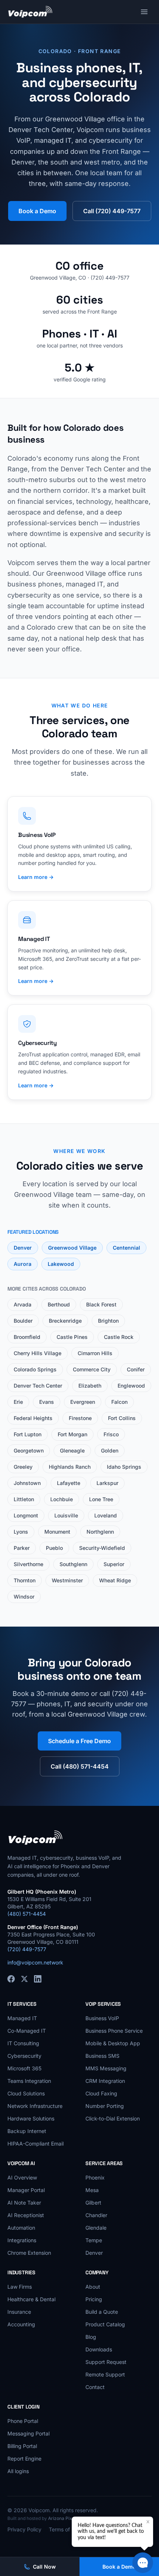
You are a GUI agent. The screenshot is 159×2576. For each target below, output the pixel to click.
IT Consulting (23, 2043)
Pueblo (54, 1548)
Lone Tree (101, 1499)
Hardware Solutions (31, 2118)
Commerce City (92, 1369)
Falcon (119, 1402)
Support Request (106, 2362)
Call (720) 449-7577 (112, 211)
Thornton (25, 1580)
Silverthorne (28, 1564)
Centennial (126, 1248)
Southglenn (73, 1564)
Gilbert (93, 2203)
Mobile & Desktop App (113, 2043)
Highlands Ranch (70, 1467)
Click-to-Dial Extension (113, 2118)
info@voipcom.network (35, 1962)
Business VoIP (102, 2018)
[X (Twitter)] (24, 1979)
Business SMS (102, 2056)
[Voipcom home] (30, 12)
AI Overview (22, 2177)
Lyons (21, 1532)
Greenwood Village (72, 1248)
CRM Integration (105, 2081)
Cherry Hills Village (38, 1353)
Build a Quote (102, 2312)
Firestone (80, 1418)
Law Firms (20, 2287)
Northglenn (100, 1532)
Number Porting (105, 2106)
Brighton (108, 1321)
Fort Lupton (28, 1434)
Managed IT (22, 2018)
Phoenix (95, 2177)
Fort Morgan (72, 1434)
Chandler (96, 2215)
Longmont (26, 1515)
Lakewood (61, 1264)
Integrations (22, 2240)
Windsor (24, 1597)
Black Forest (101, 1304)
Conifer (136, 1369)
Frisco (111, 1434)
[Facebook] (11, 1979)
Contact (95, 2387)
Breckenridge (65, 1321)
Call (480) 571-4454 (80, 1766)
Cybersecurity (24, 2056)
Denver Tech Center (38, 1386)
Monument (57, 1532)
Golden (110, 1450)
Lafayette (69, 1483)
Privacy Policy (24, 2529)
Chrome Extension (29, 2253)
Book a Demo (37, 211)
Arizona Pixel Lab (66, 2518)
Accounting (21, 2324)
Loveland (106, 1515)
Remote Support (105, 2374)
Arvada (23, 1304)
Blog (91, 2337)
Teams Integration (29, 2081)
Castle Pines (72, 1337)
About (93, 2287)
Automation (21, 2228)
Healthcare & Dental (31, 2299)
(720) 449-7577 (27, 1949)
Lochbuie (62, 1499)
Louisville (66, 1515)
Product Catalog (105, 2324)
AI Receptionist (26, 2215)
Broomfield (27, 1337)
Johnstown (27, 1483)
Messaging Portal (28, 2433)
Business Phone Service (114, 2031)
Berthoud (59, 1304)
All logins (18, 2471)
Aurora (23, 1264)
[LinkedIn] (38, 1979)
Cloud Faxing (101, 2093)
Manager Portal (26, 2190)
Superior (114, 1564)
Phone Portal (23, 2421)
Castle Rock (119, 1337)
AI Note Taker (24, 2203)
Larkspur (107, 1483)
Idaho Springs (124, 1467)
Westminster (67, 1580)
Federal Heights (33, 1418)
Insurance (19, 2312)
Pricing (94, 2299)
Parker (22, 1548)
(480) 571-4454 (27, 1914)
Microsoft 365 (24, 2068)
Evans (47, 1402)
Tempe (94, 2240)
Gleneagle (72, 1450)
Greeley (23, 1467)
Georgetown (29, 1450)
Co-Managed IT (27, 2031)
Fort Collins (122, 1418)
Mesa (92, 2190)
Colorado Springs (35, 1369)
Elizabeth (90, 1386)
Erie (18, 1402)
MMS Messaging (106, 2068)
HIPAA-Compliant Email (35, 2144)
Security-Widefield (102, 1548)
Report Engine (24, 2459)
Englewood (131, 1386)
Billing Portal (22, 2446)
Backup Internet (27, 2131)
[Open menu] (144, 12)
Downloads (99, 2349)
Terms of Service (69, 2529)
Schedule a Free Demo (79, 1741)
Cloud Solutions (26, 2093)
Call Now (44, 2567)
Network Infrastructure (35, 2106)
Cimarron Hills (95, 1353)
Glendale (96, 2228)
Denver (23, 1248)
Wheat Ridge (115, 1580)
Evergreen (83, 1402)
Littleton (24, 1499)
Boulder (23, 1321)
